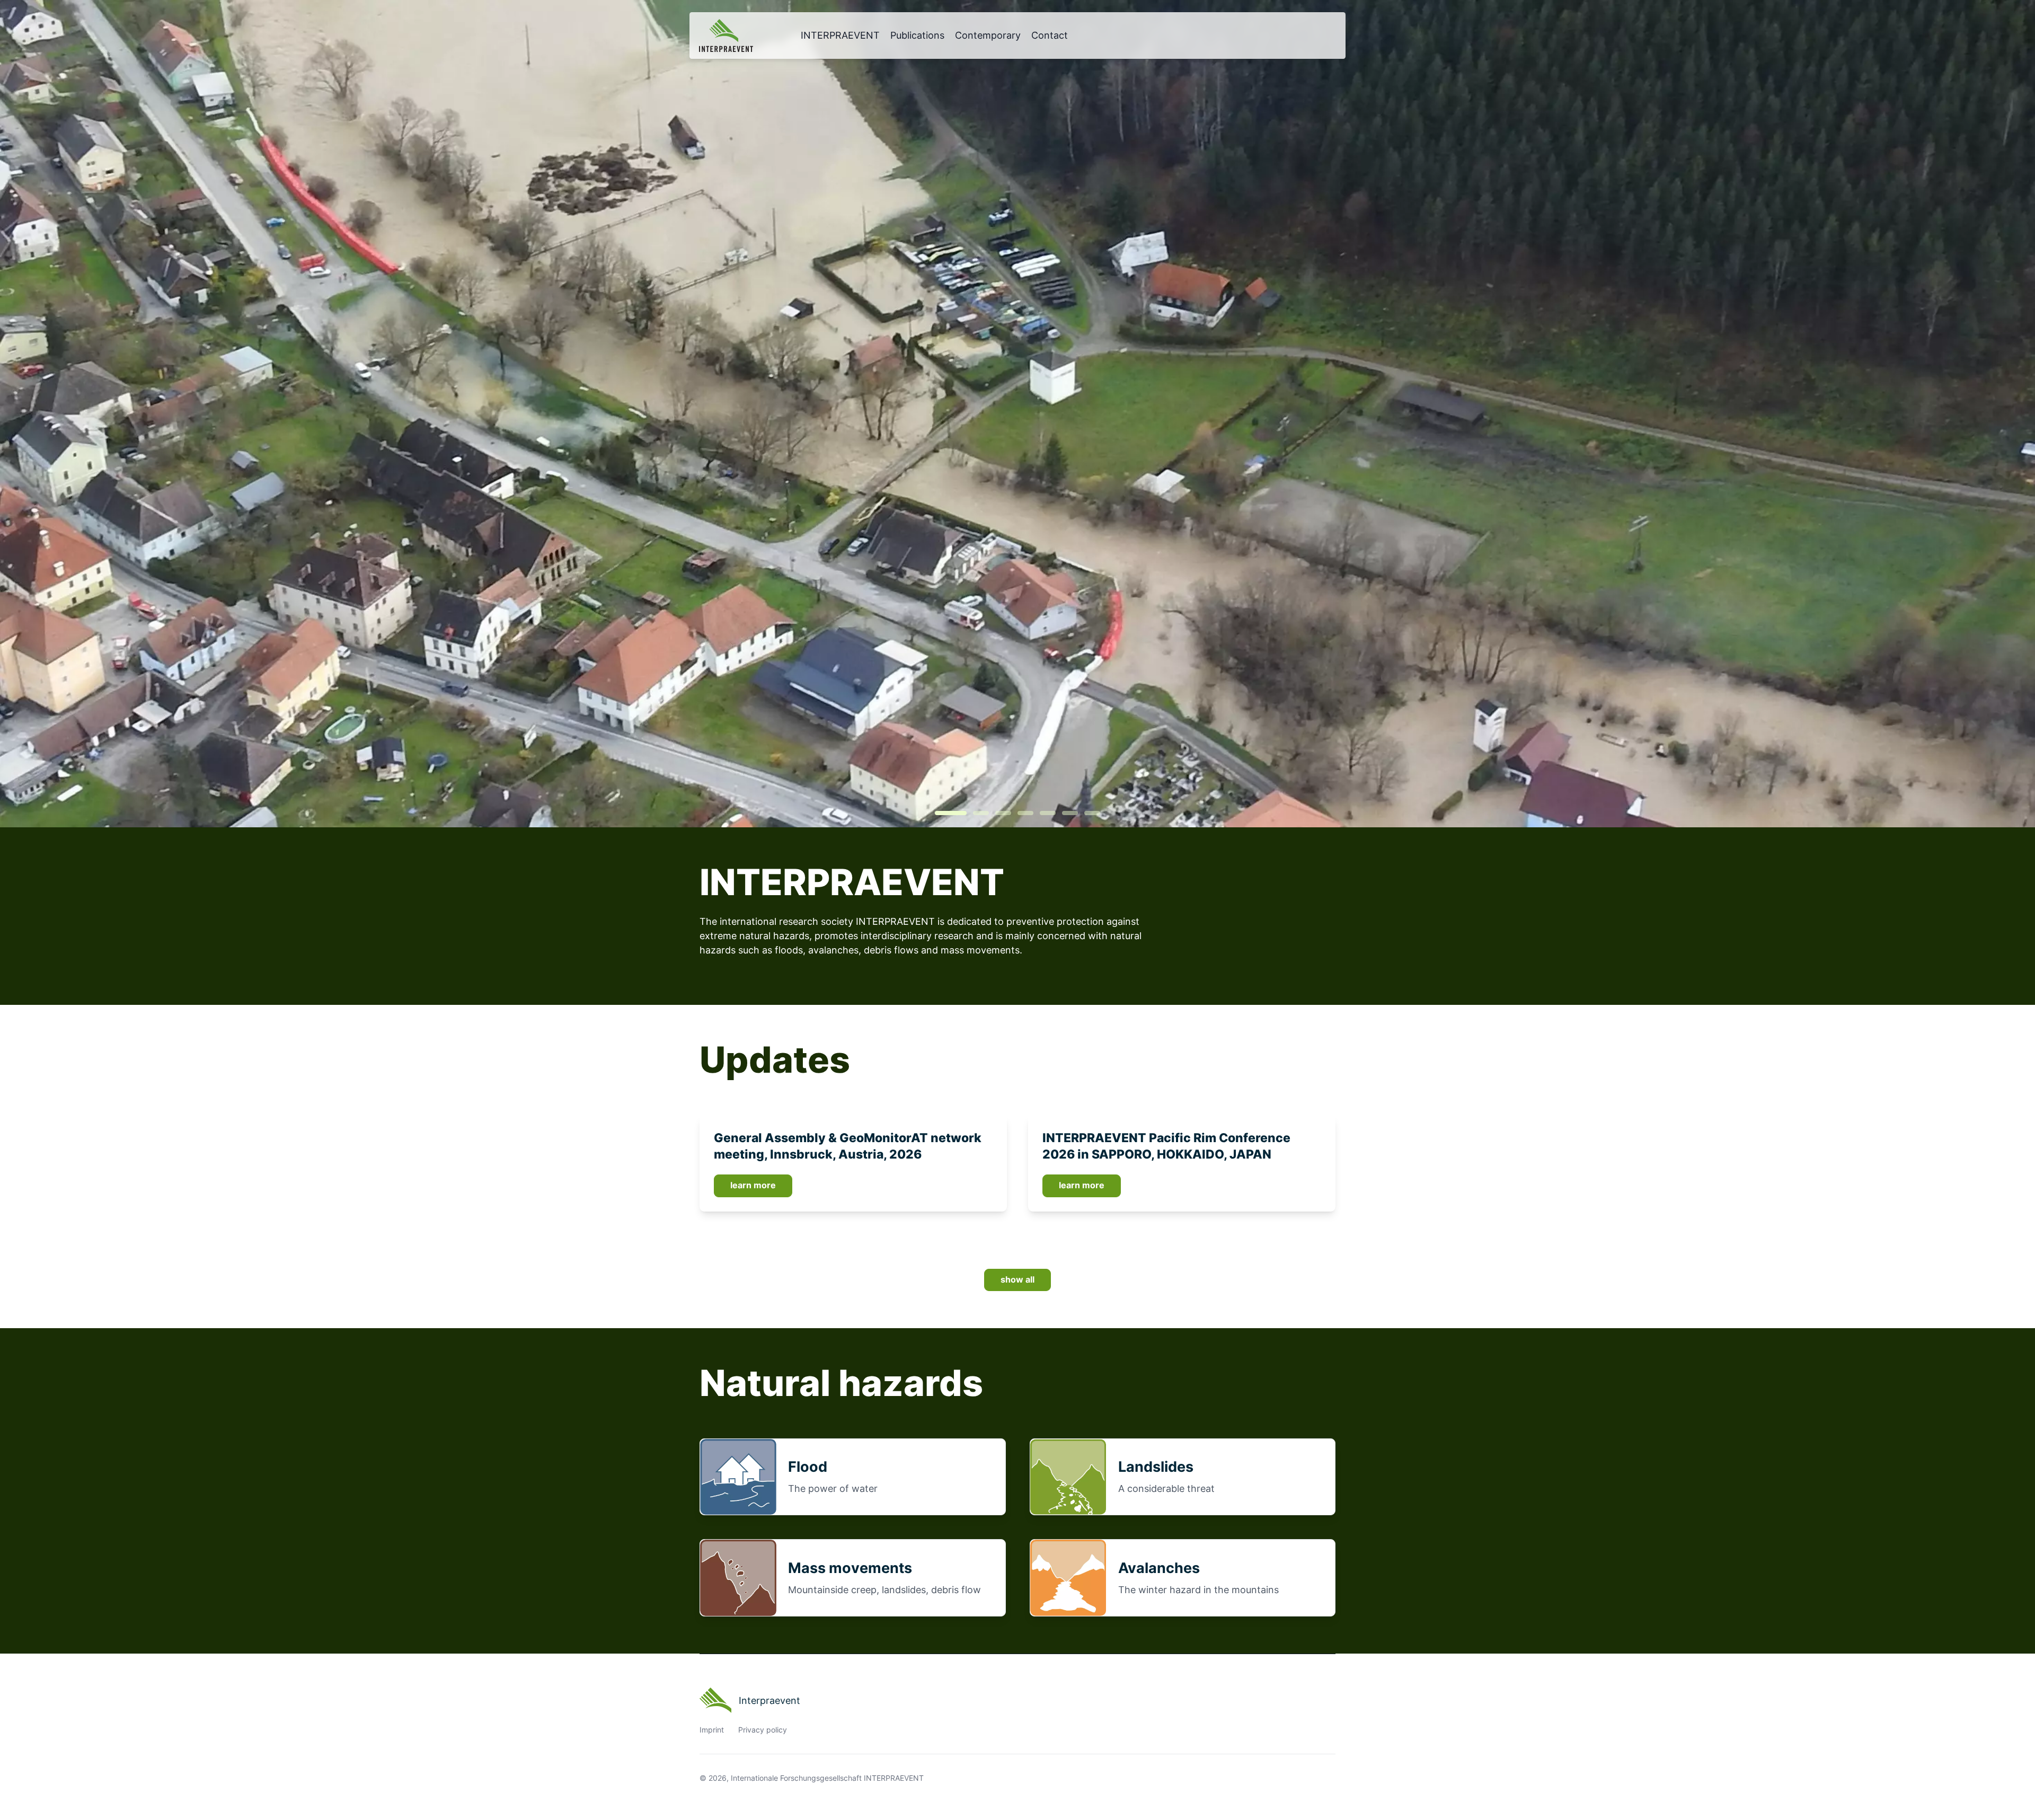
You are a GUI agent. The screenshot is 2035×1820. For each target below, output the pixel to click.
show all (1017, 1280)
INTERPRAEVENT (840, 35)
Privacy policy (763, 1730)
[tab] (951, 813)
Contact (1050, 35)
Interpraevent (769, 1700)
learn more (753, 1185)
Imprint (712, 1730)
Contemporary (988, 35)
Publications (917, 35)
